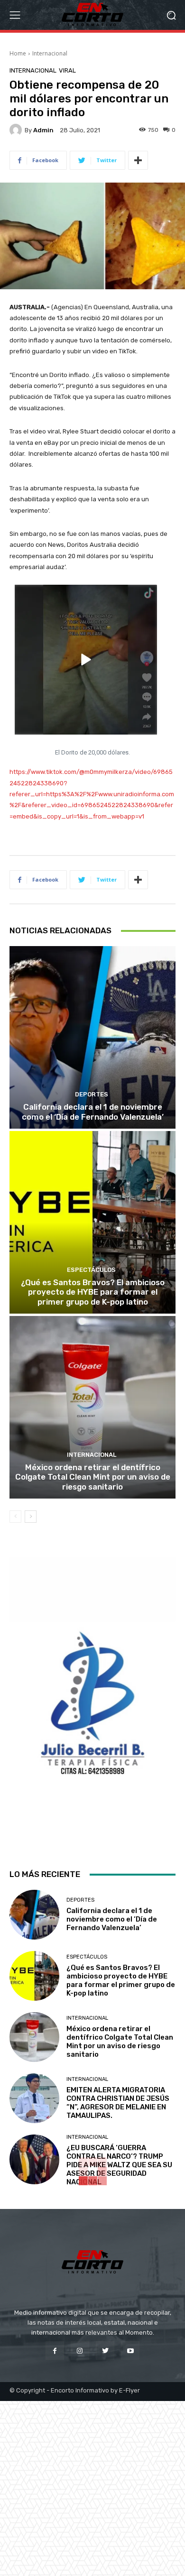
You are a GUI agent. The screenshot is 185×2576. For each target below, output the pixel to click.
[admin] (17, 130)
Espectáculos (91, 1270)
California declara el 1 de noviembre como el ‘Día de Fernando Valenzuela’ (93, 1112)
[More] (138, 160)
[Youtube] (130, 2351)
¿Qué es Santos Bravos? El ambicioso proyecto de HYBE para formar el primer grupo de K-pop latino (93, 1292)
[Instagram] (80, 2351)
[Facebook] (55, 2351)
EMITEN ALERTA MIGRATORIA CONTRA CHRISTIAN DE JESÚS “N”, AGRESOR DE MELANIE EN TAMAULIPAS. (118, 2103)
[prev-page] (15, 1517)
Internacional (50, 53)
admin (43, 130)
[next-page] (31, 1517)
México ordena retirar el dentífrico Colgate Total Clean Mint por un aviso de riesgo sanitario (93, 1477)
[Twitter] (105, 2351)
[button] (171, 15)
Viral (67, 70)
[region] (92, 1704)
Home (18, 53)
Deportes (92, 1094)
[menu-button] (15, 15)
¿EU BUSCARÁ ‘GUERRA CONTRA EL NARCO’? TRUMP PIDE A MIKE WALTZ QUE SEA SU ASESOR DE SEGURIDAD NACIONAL (119, 2165)
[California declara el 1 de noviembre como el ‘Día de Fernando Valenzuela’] (92, 1037)
